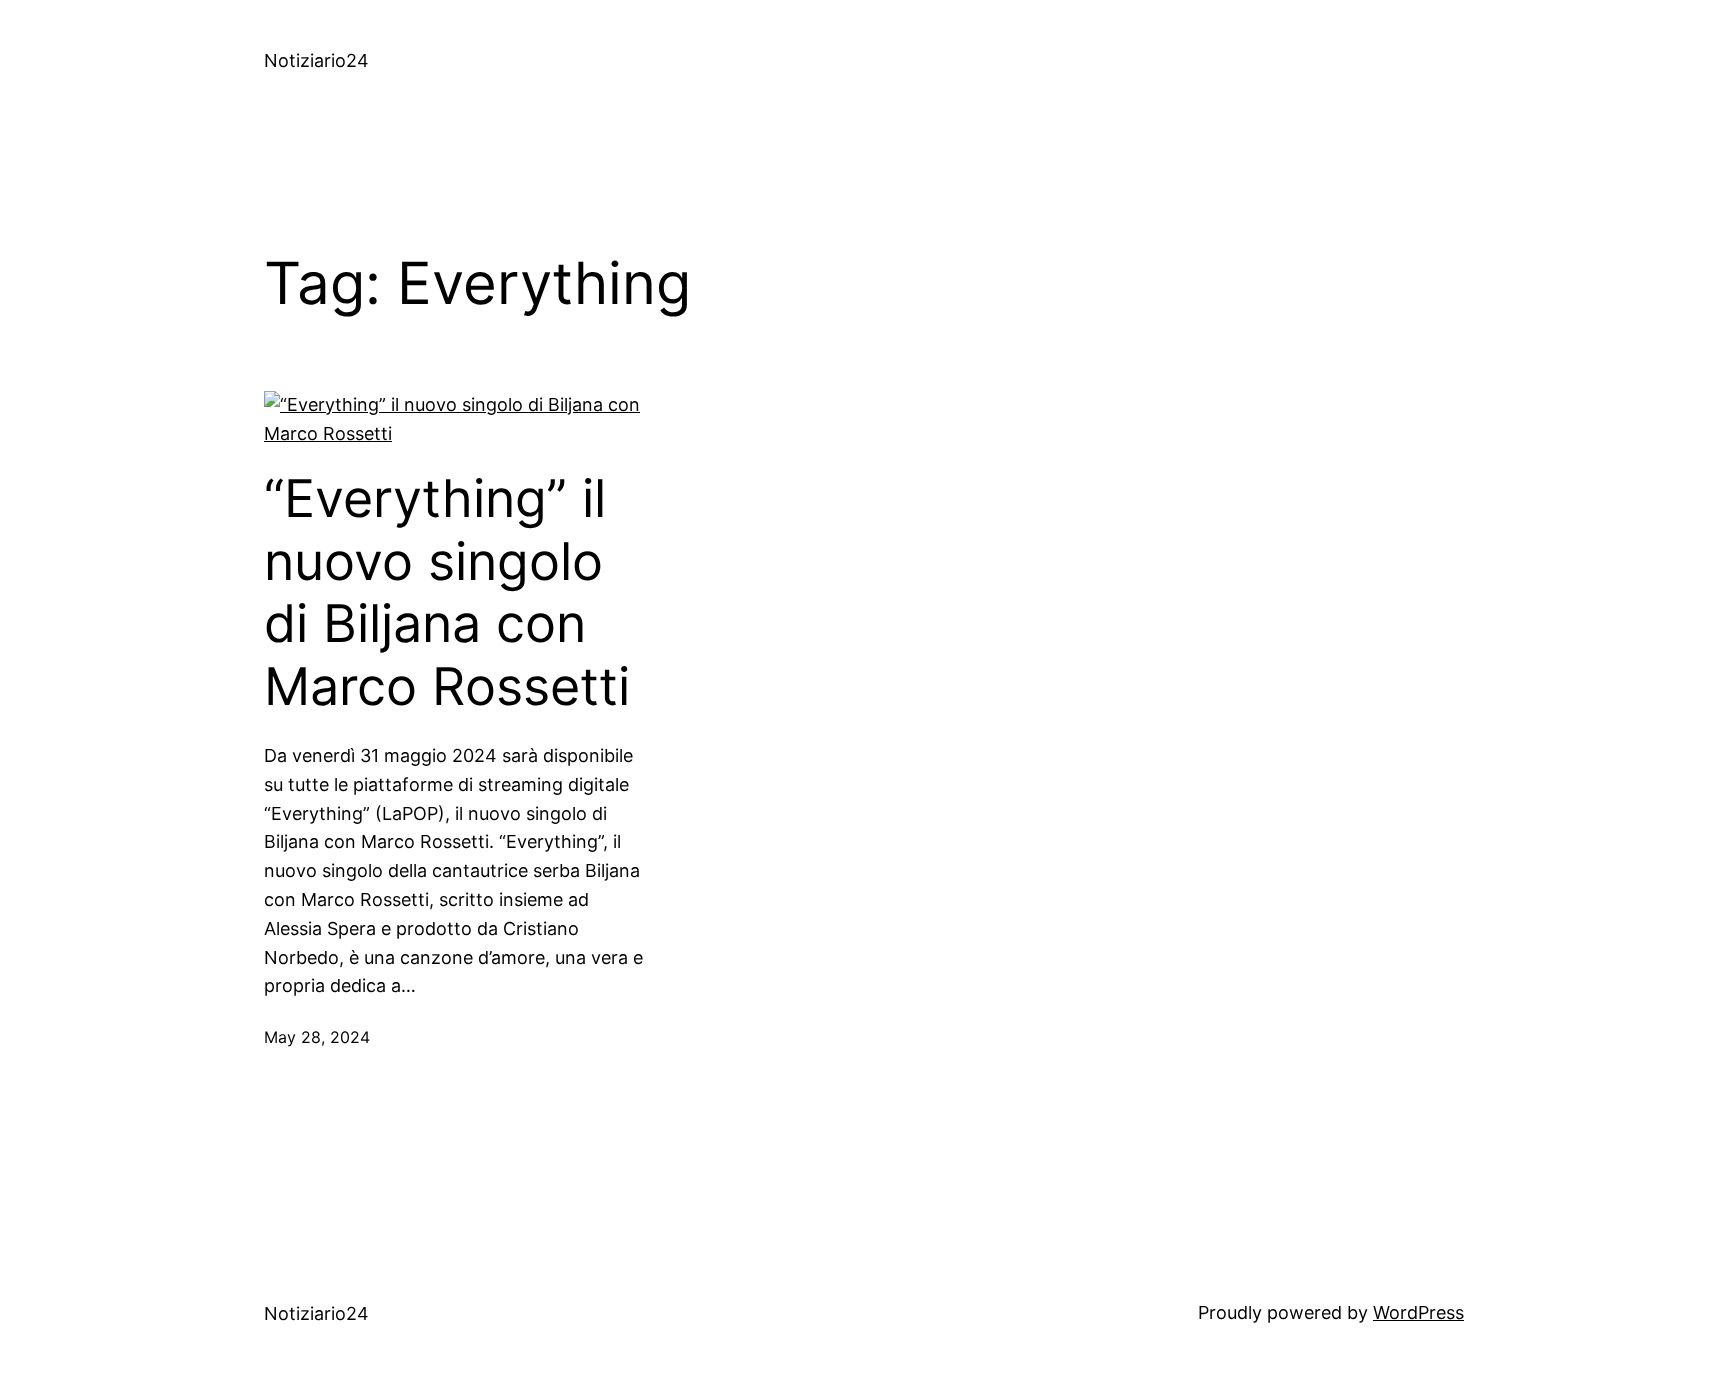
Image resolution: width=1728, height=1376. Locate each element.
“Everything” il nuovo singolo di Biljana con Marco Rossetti (447, 592)
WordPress (1418, 1312)
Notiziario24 (316, 60)
